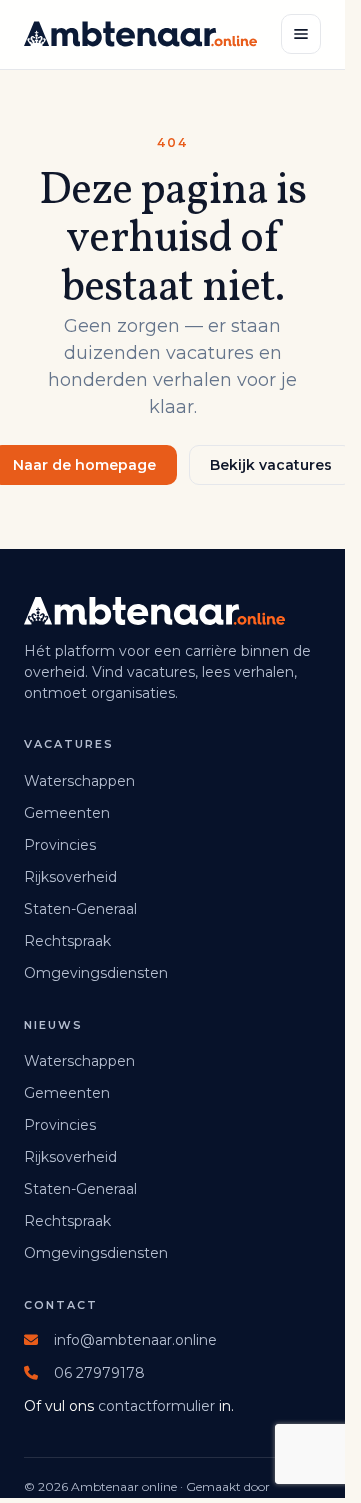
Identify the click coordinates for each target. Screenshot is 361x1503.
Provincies (60, 845)
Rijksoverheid (70, 877)
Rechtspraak (67, 941)
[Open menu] (301, 34)
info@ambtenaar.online (135, 1340)
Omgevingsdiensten (96, 973)
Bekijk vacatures (271, 465)
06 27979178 (99, 1373)
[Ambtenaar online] (140, 34)
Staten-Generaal (80, 909)
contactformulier (156, 1406)
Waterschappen (79, 781)
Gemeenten (67, 813)
